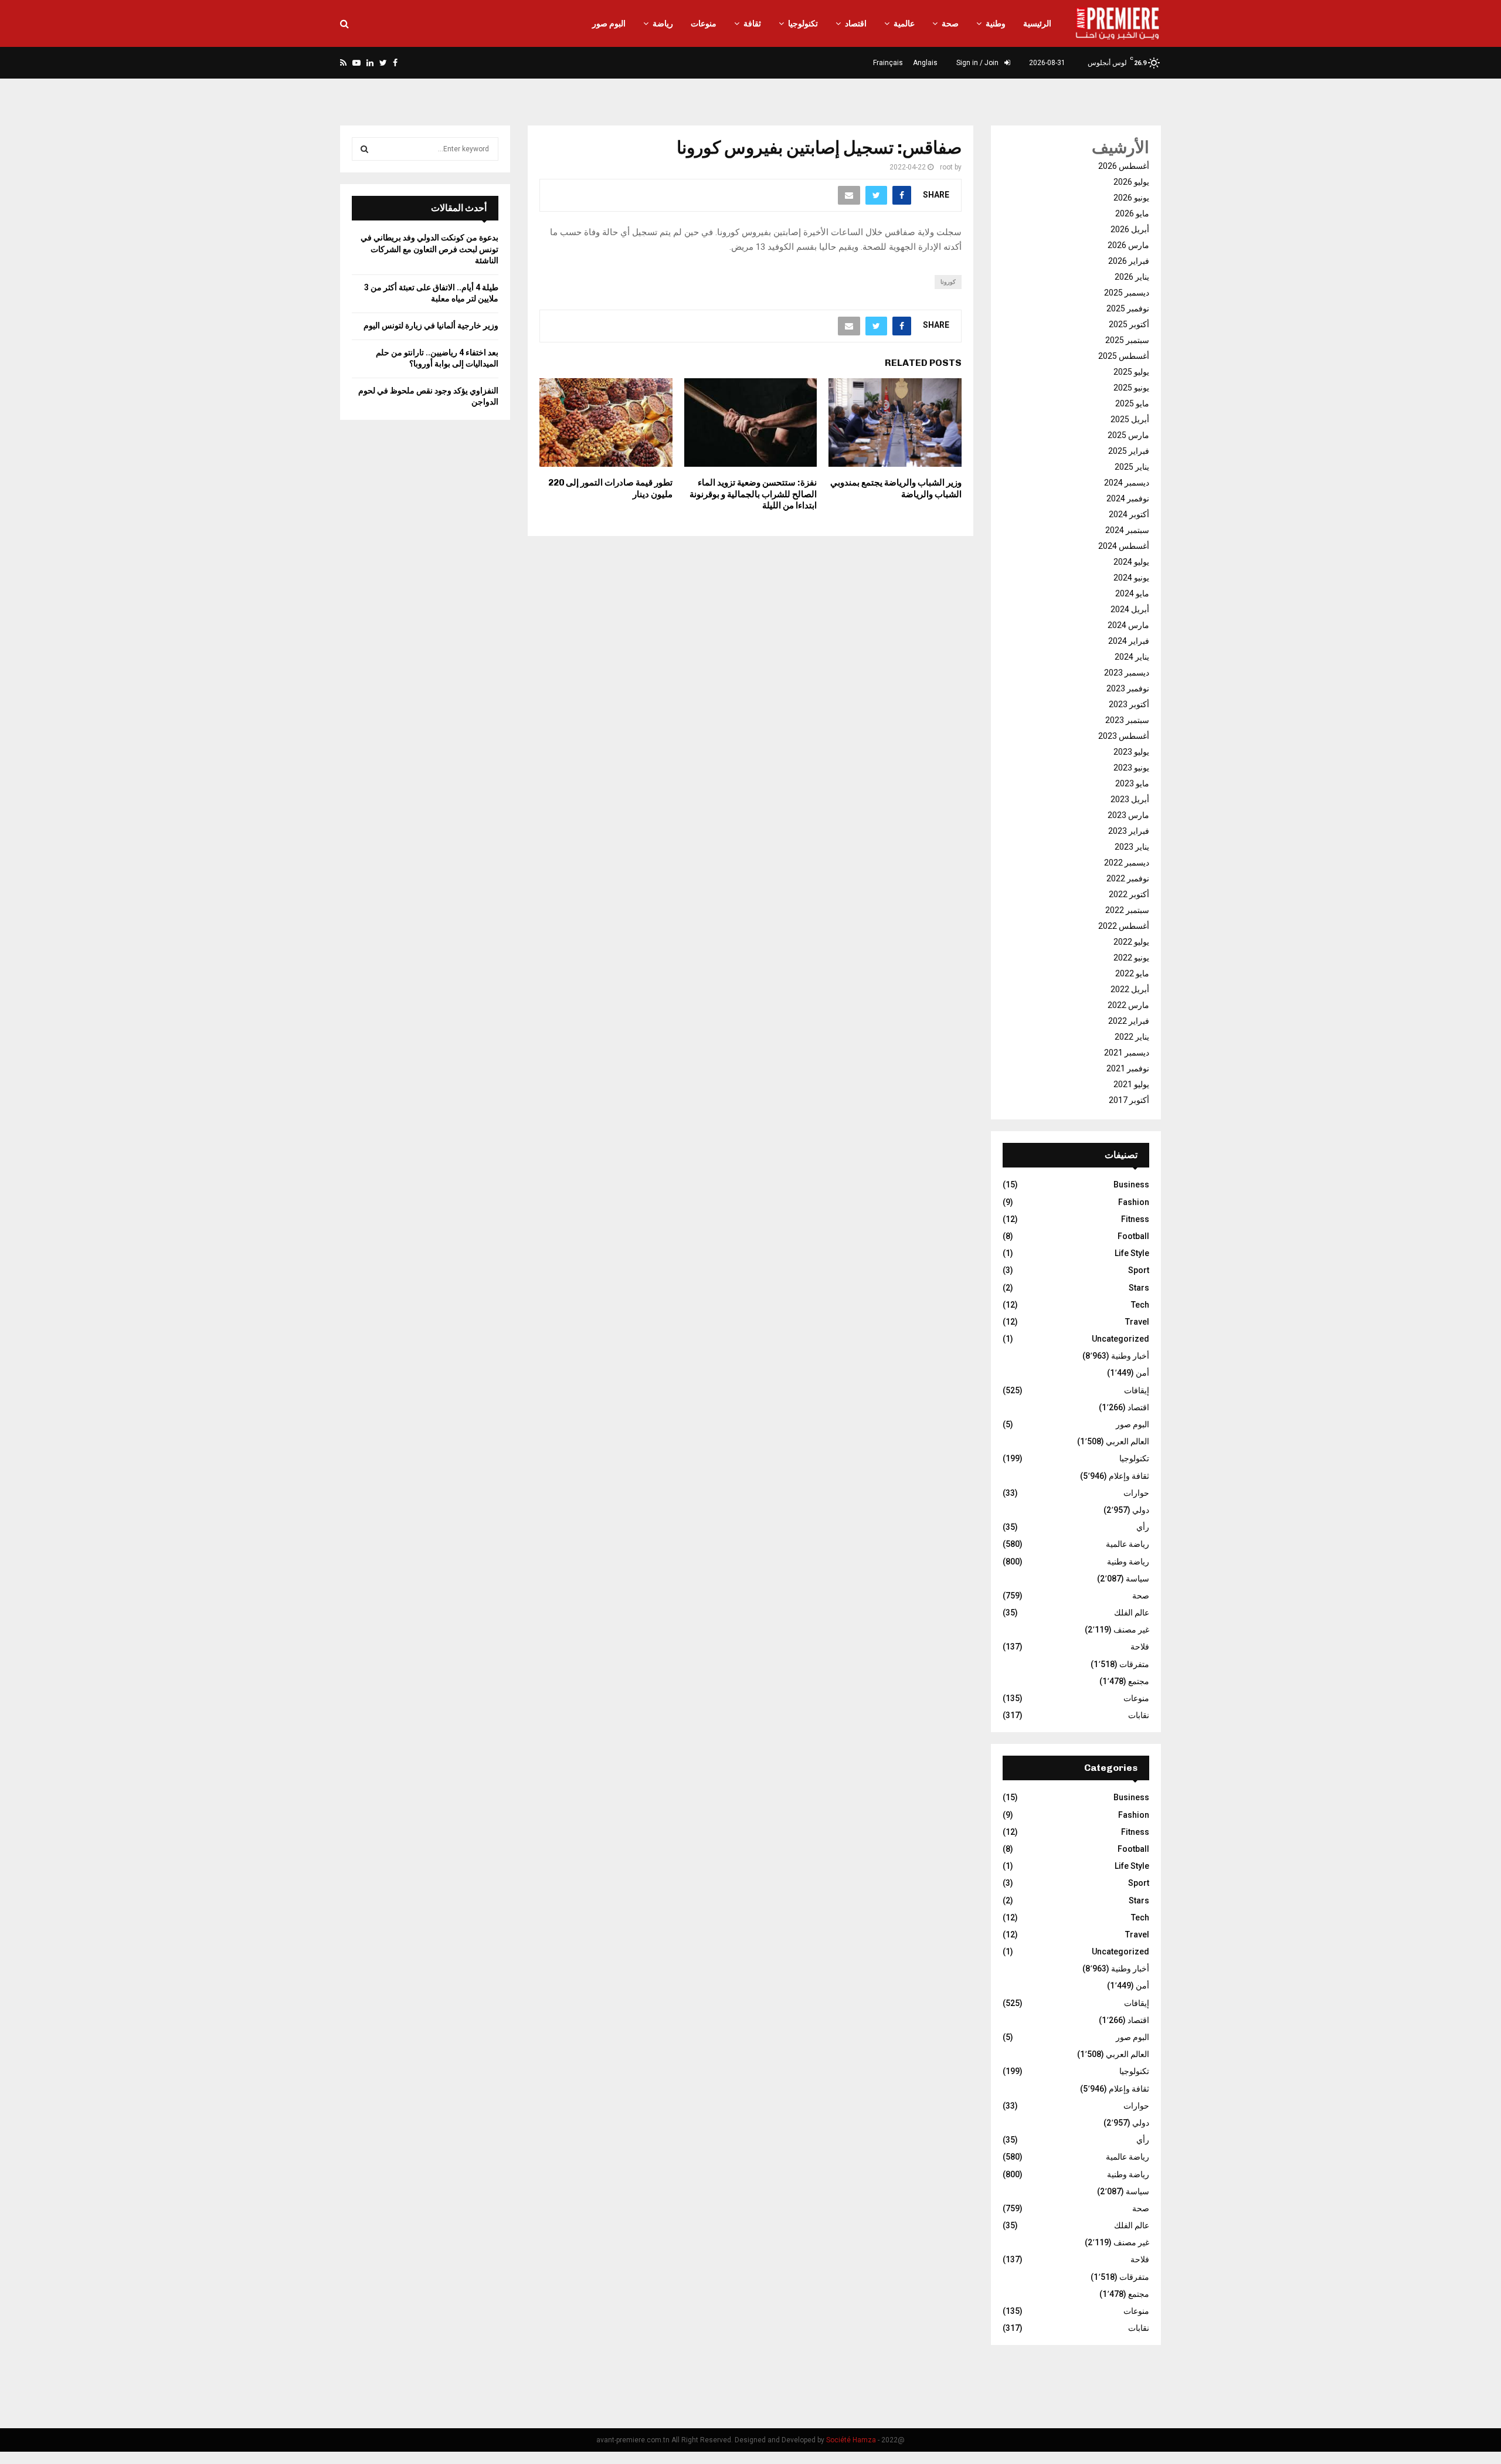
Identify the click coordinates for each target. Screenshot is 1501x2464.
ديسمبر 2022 (1127, 863)
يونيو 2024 (1131, 578)
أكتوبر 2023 (1129, 704)
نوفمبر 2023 (1128, 688)
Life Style (1132, 1253)
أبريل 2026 (1130, 229)
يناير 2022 (1132, 1037)
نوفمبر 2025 (1128, 308)
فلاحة (1140, 1647)
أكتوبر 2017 (1129, 1100)
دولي (1141, 1510)
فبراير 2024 (1129, 641)
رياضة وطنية (1128, 1562)
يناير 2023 (1132, 847)
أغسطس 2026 (1124, 166)
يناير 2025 (1132, 467)
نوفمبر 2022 (1128, 878)
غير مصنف (1131, 1630)
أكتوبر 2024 (1129, 514)
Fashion (1134, 1202)
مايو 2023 (1132, 783)
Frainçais (888, 63)
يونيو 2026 (1131, 198)
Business (1131, 1185)
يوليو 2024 (1131, 562)
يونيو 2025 (1131, 388)
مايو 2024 (1132, 593)
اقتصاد (856, 23)
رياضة (663, 23)
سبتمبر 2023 (1127, 720)
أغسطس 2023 (1124, 736)
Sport (1139, 1270)
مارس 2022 (1128, 1005)
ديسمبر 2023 (1127, 673)
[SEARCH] (364, 149)
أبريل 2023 (1130, 799)
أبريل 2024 (1130, 609)
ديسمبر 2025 (1127, 293)
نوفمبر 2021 (1128, 1068)
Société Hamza (851, 2440)
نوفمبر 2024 (1128, 498)
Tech (1140, 1305)
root (946, 167)
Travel (1137, 1322)
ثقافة (752, 23)
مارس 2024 (1128, 625)
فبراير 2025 (1129, 451)
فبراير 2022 (1129, 1021)
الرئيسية (1037, 23)
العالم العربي (1128, 1441)
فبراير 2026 (1129, 261)
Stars (1139, 1288)
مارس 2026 (1128, 245)
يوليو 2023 (1131, 752)
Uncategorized (1120, 1339)
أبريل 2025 (1130, 419)
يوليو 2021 (1131, 1084)
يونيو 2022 (1131, 958)
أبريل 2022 (1130, 989)
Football (1133, 1236)
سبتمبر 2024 (1127, 530)
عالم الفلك (1132, 1613)
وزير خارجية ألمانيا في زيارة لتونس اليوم (431, 325)
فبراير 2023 (1129, 831)
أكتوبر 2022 (1129, 894)
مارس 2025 (1128, 435)
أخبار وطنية (1130, 1356)
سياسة (1137, 1579)
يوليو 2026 (1131, 182)
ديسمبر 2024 (1127, 483)
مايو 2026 (1132, 213)
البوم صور (609, 23)
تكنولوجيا (803, 23)
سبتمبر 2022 (1127, 910)
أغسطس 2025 (1124, 356)
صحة (950, 23)
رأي (1143, 1527)
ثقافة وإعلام (1129, 1476)
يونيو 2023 (1131, 768)
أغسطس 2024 (1124, 546)
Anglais (925, 63)
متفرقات (1134, 1664)
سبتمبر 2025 (1127, 340)
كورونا (948, 282)
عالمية (904, 23)
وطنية (996, 23)
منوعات (704, 23)
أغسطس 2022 (1124, 926)
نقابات (1139, 1715)
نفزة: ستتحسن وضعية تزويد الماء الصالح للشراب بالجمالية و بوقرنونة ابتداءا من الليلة (753, 494)
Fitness (1135, 1219)
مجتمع (1139, 1681)
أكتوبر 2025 (1129, 324)
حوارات (1136, 1493)
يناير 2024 (1132, 657)
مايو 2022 (1132, 973)
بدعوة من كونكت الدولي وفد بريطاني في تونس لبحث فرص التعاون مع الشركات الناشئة (429, 249)
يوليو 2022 (1131, 942)
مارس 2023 (1128, 815)
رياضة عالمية (1128, 1544)
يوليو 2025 (1131, 372)
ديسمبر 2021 (1127, 1053)
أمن (1142, 1373)
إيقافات (1137, 1390)
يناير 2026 (1132, 277)
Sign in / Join (978, 63)
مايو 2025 (1132, 403)
